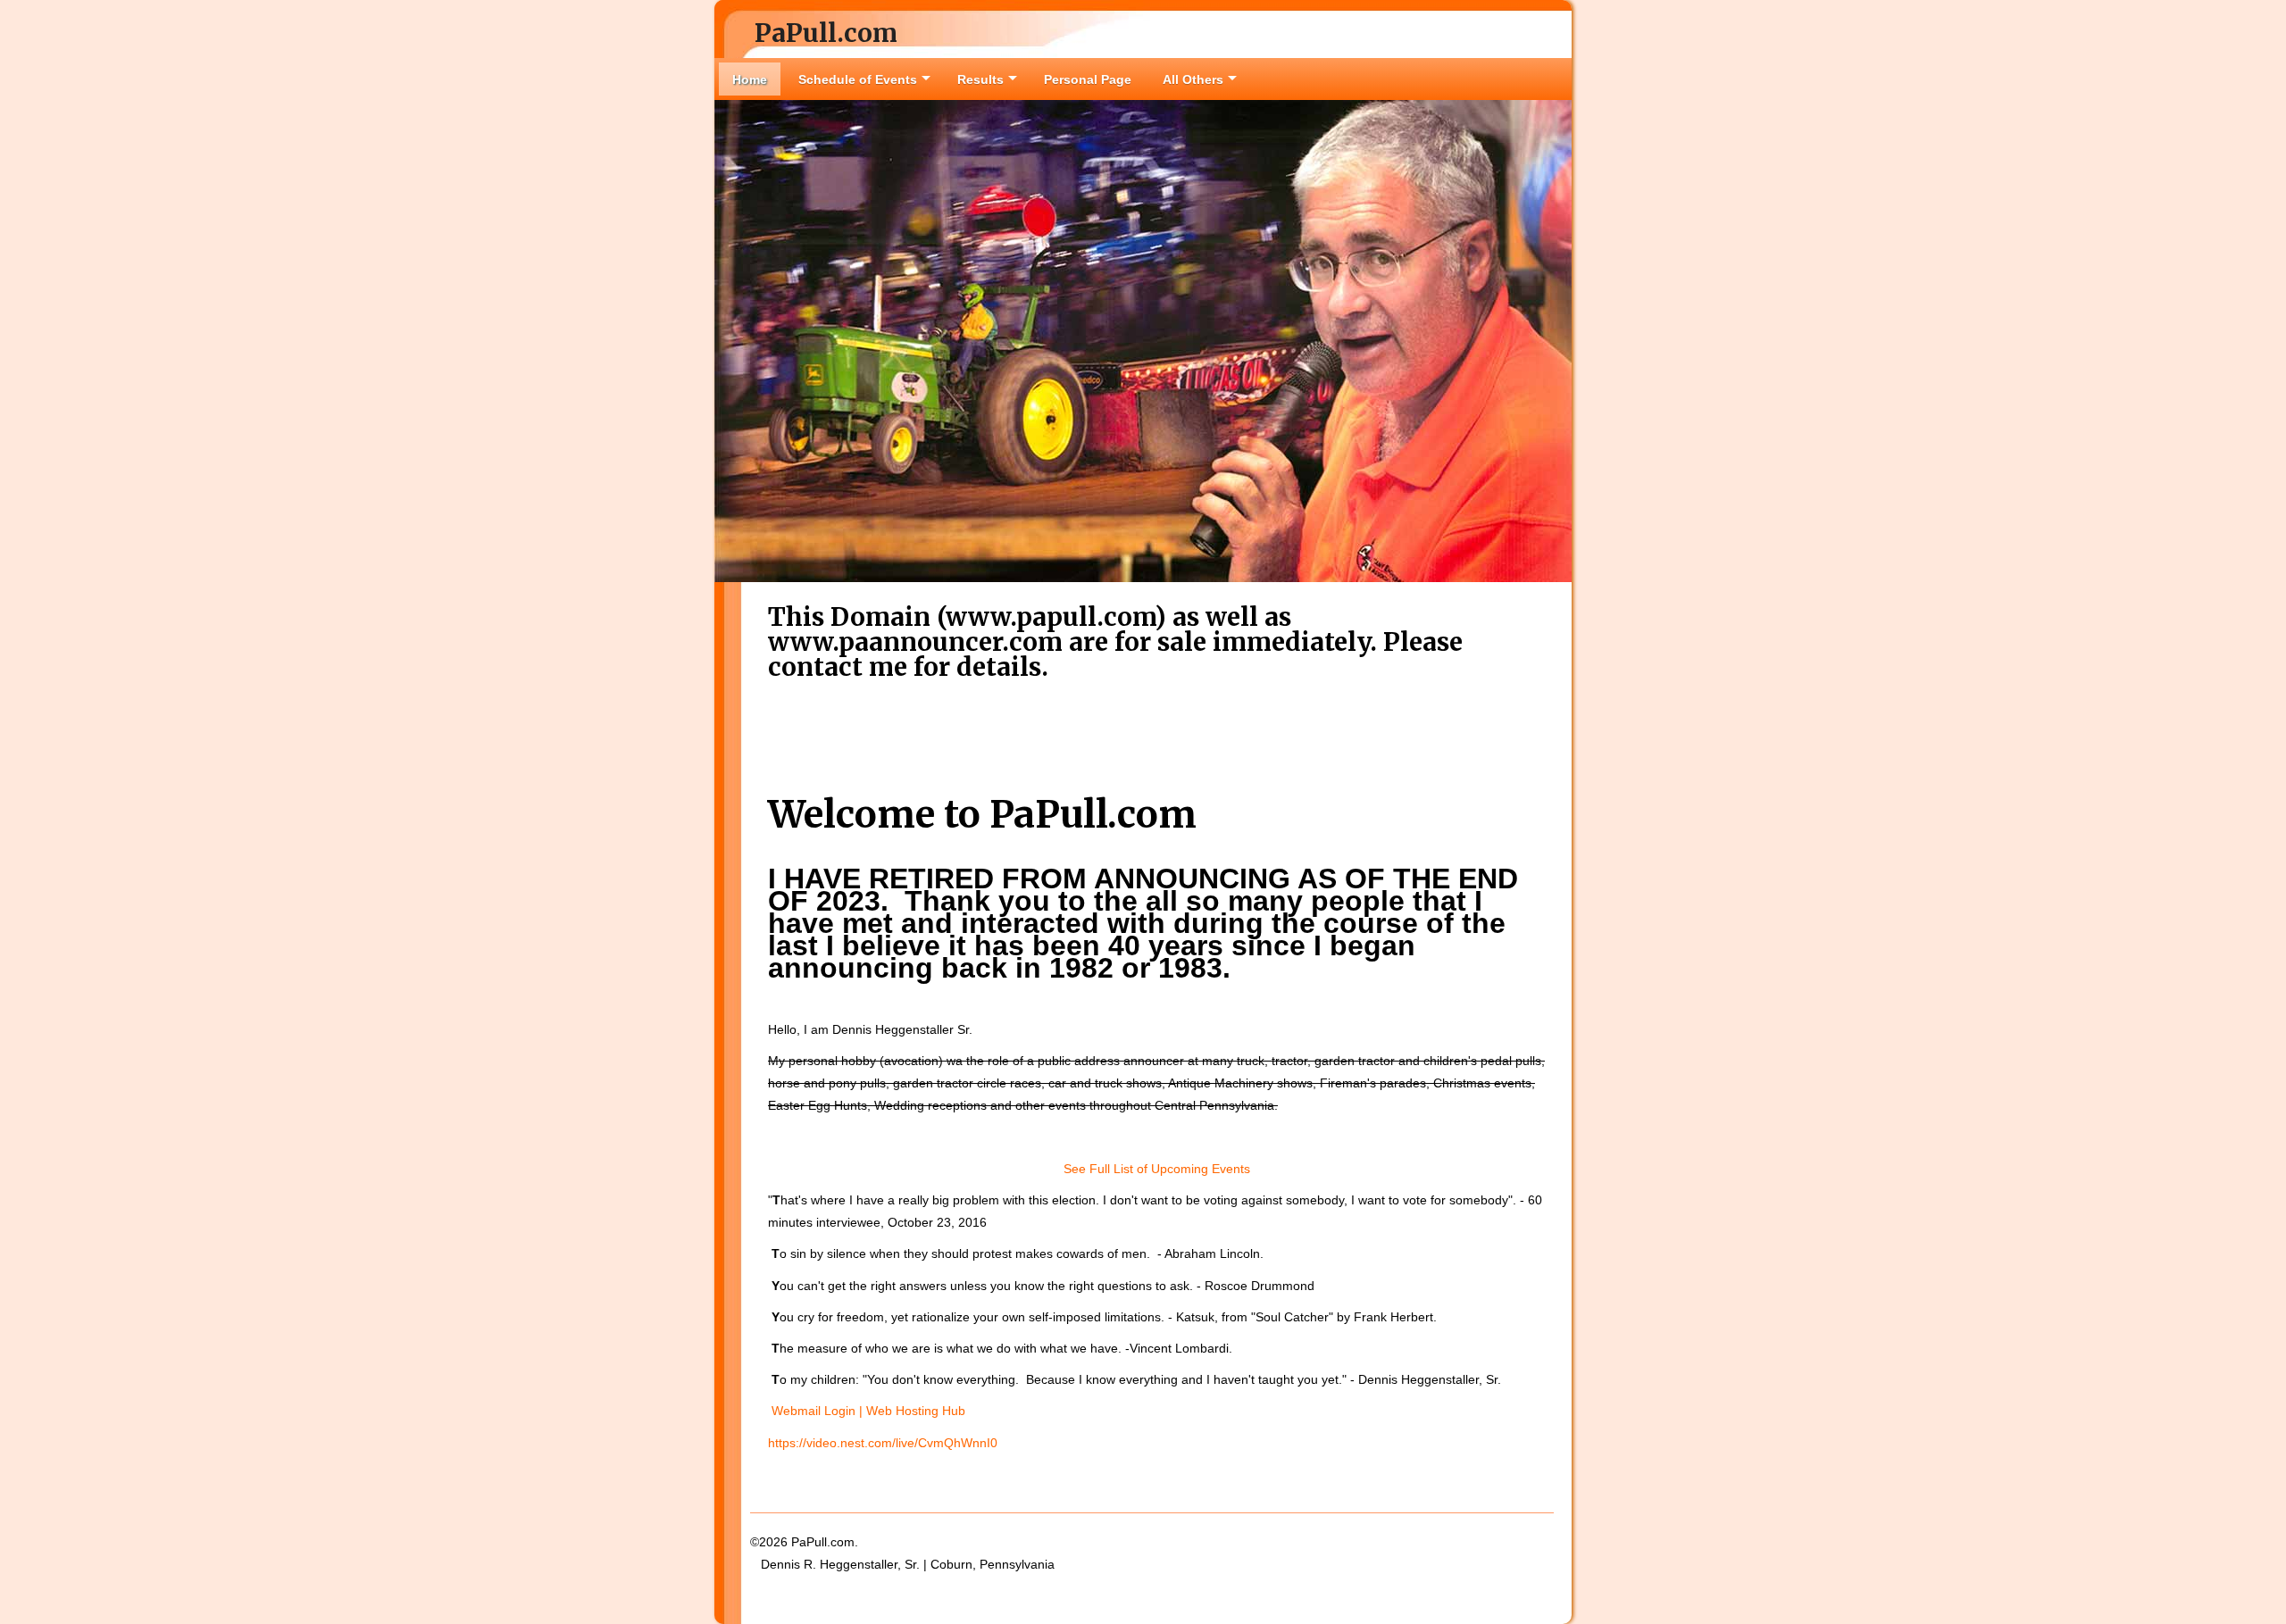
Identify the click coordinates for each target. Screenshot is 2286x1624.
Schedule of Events (858, 79)
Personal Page (1088, 79)
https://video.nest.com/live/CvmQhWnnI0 (883, 1443)
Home (750, 79)
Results (980, 79)
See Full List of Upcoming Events (1157, 1169)
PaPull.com (826, 33)
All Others (1193, 79)
